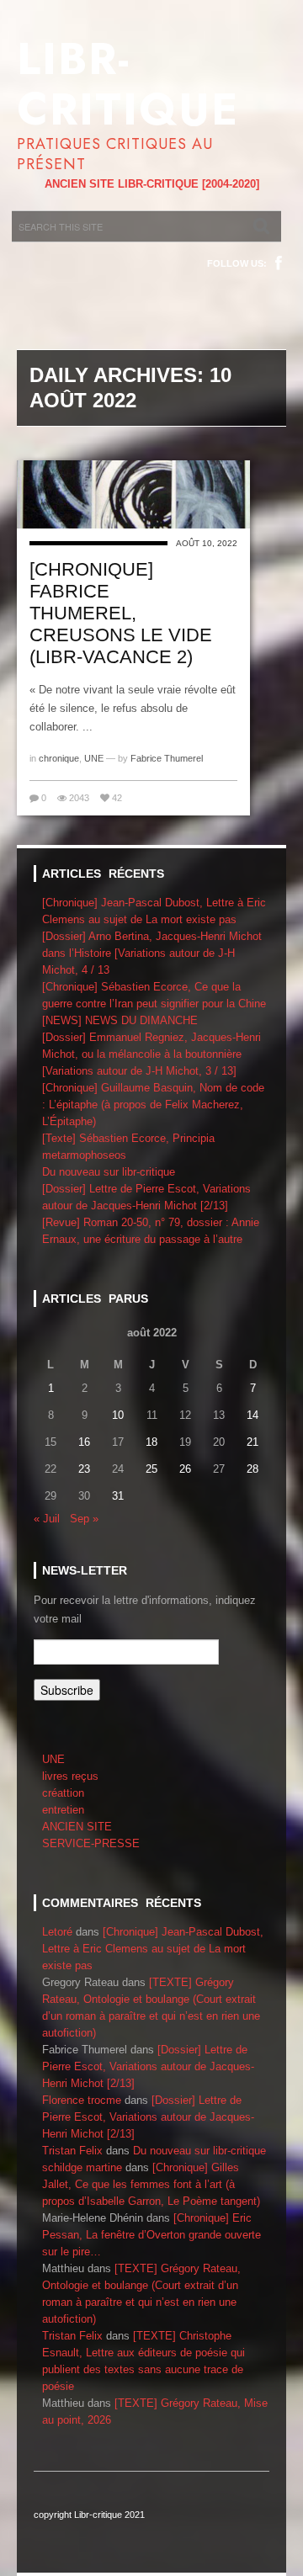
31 (118, 1496)
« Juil (47, 1519)
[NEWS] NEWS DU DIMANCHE (120, 1020)
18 (151, 1442)
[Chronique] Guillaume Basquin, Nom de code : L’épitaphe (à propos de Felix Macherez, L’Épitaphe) (153, 1105)
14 (252, 1415)
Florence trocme (82, 2100)
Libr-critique (128, 84)
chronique (59, 758)
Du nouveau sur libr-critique (109, 1172)
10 (118, 1415)
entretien (63, 1810)
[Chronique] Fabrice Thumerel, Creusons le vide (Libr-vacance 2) (121, 613)
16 (84, 1442)
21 (252, 1442)
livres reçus (70, 1776)
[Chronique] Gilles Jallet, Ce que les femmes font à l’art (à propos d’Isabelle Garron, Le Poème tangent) (151, 2184)
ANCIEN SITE (77, 1827)
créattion (63, 1793)
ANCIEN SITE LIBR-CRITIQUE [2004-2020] (152, 184)
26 (185, 1469)
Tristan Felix (72, 2151)
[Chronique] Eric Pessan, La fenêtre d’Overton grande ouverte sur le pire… (151, 2235)
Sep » (84, 1519)
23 (84, 1469)
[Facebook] (279, 263)
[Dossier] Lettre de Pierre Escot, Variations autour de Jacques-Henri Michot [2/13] (148, 2066)
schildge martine (82, 2167)
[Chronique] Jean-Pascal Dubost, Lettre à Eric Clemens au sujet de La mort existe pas (153, 1949)
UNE (94, 758)
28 (252, 1469)
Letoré (57, 1932)
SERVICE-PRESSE (91, 1843)
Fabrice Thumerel (167, 758)
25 (151, 1469)
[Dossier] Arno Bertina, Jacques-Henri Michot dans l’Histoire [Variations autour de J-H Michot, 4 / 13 (152, 953)
